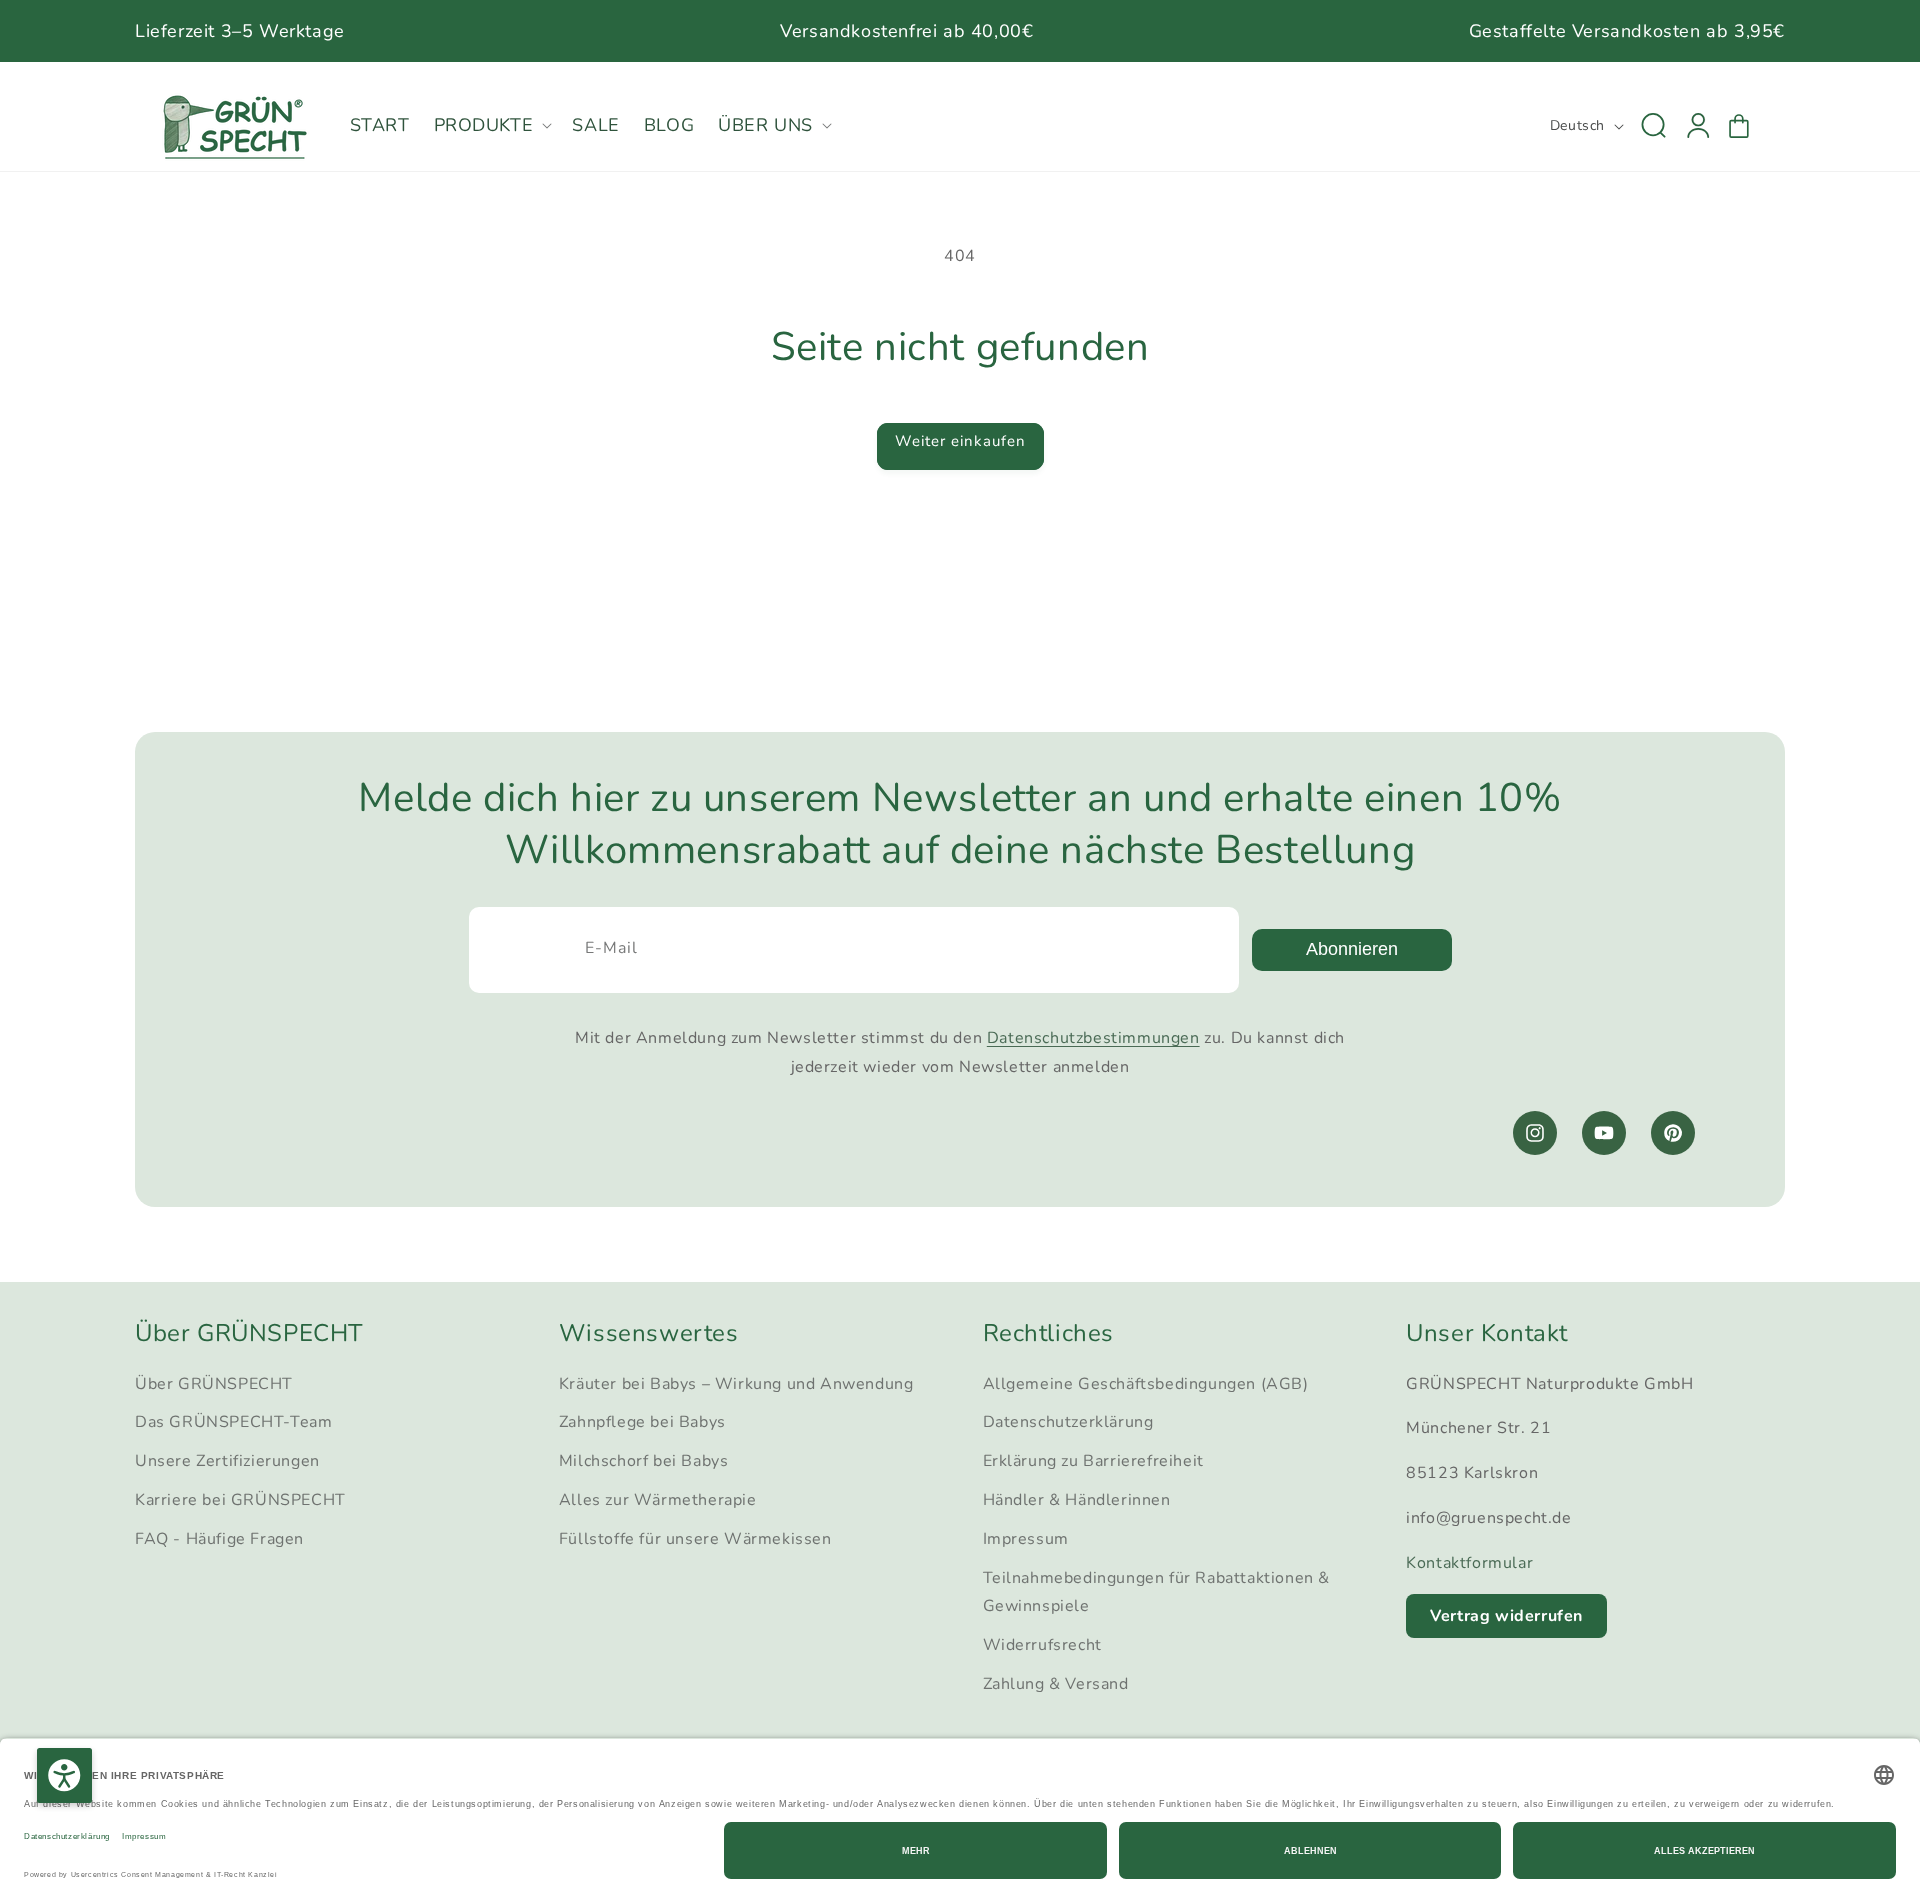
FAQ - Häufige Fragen (219, 1539)
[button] (491, 125)
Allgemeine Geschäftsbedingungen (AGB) (1146, 1384)
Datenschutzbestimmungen (1093, 1038)
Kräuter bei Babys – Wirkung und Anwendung (736, 1384)
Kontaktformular (1469, 1563)
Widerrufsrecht (1042, 1645)
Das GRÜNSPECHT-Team (233, 1422)
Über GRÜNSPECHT (214, 1384)
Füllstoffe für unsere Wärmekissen (695, 1539)
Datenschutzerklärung (1068, 1422)
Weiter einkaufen (960, 441)
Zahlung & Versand (1056, 1684)
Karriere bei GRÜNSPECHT (240, 1500)
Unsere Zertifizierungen (227, 1461)
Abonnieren (1352, 949)
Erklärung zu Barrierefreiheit (1093, 1461)
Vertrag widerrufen (1506, 1616)
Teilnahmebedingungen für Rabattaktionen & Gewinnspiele (1157, 1592)
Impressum (1026, 1539)
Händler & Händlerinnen (1077, 1500)
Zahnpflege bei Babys (642, 1422)
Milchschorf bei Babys (644, 1461)
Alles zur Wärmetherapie (658, 1500)
